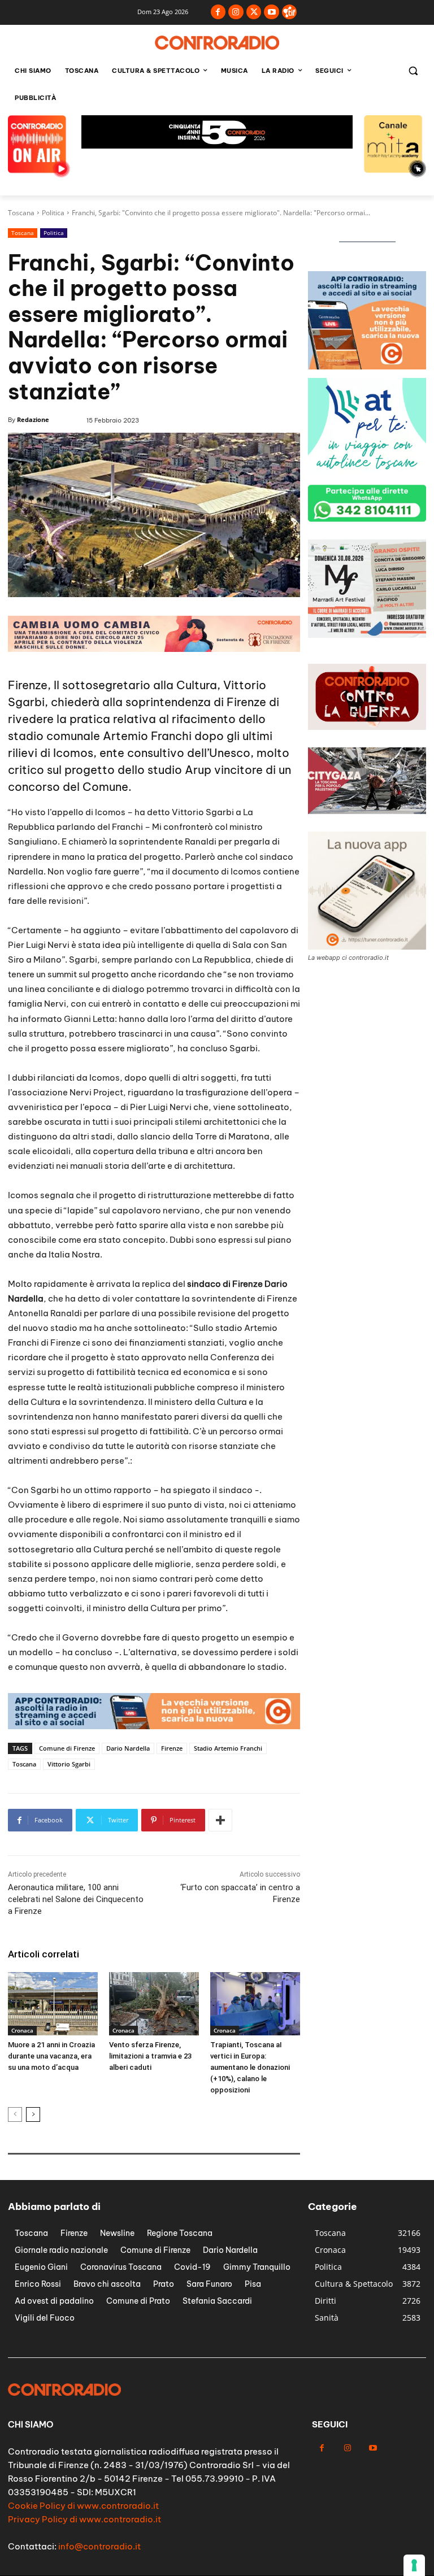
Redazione (33, 419)
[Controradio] (217, 43)
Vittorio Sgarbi (69, 1764)
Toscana (21, 213)
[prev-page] (15, 2114)
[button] (413, 71)
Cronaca (22, 2030)
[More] (220, 1820)
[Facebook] (218, 12)
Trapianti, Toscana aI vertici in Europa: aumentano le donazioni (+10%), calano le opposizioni (250, 2067)
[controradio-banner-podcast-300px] (367, 635)
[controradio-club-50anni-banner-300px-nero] (367, 473)
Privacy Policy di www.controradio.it (84, 2519)
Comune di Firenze (67, 1748)
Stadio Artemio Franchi (228, 1748)
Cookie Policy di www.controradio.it (83, 2506)
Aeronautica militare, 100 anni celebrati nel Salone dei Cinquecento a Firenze (76, 1899)
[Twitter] (254, 12)
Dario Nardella (128, 1748)
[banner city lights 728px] (217, 145)
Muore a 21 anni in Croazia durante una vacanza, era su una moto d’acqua (51, 2056)
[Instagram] (236, 12)
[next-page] (33, 2114)
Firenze (172, 1748)
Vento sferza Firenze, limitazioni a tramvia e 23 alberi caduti (150, 2056)
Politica (53, 213)
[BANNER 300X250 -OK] (367, 366)
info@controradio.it (99, 2546)
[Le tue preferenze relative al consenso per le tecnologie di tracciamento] (414, 2565)
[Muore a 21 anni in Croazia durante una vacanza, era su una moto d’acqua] (53, 2003)
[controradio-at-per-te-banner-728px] (154, 649)
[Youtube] (272, 12)
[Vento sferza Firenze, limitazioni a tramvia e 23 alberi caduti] (154, 2003)
